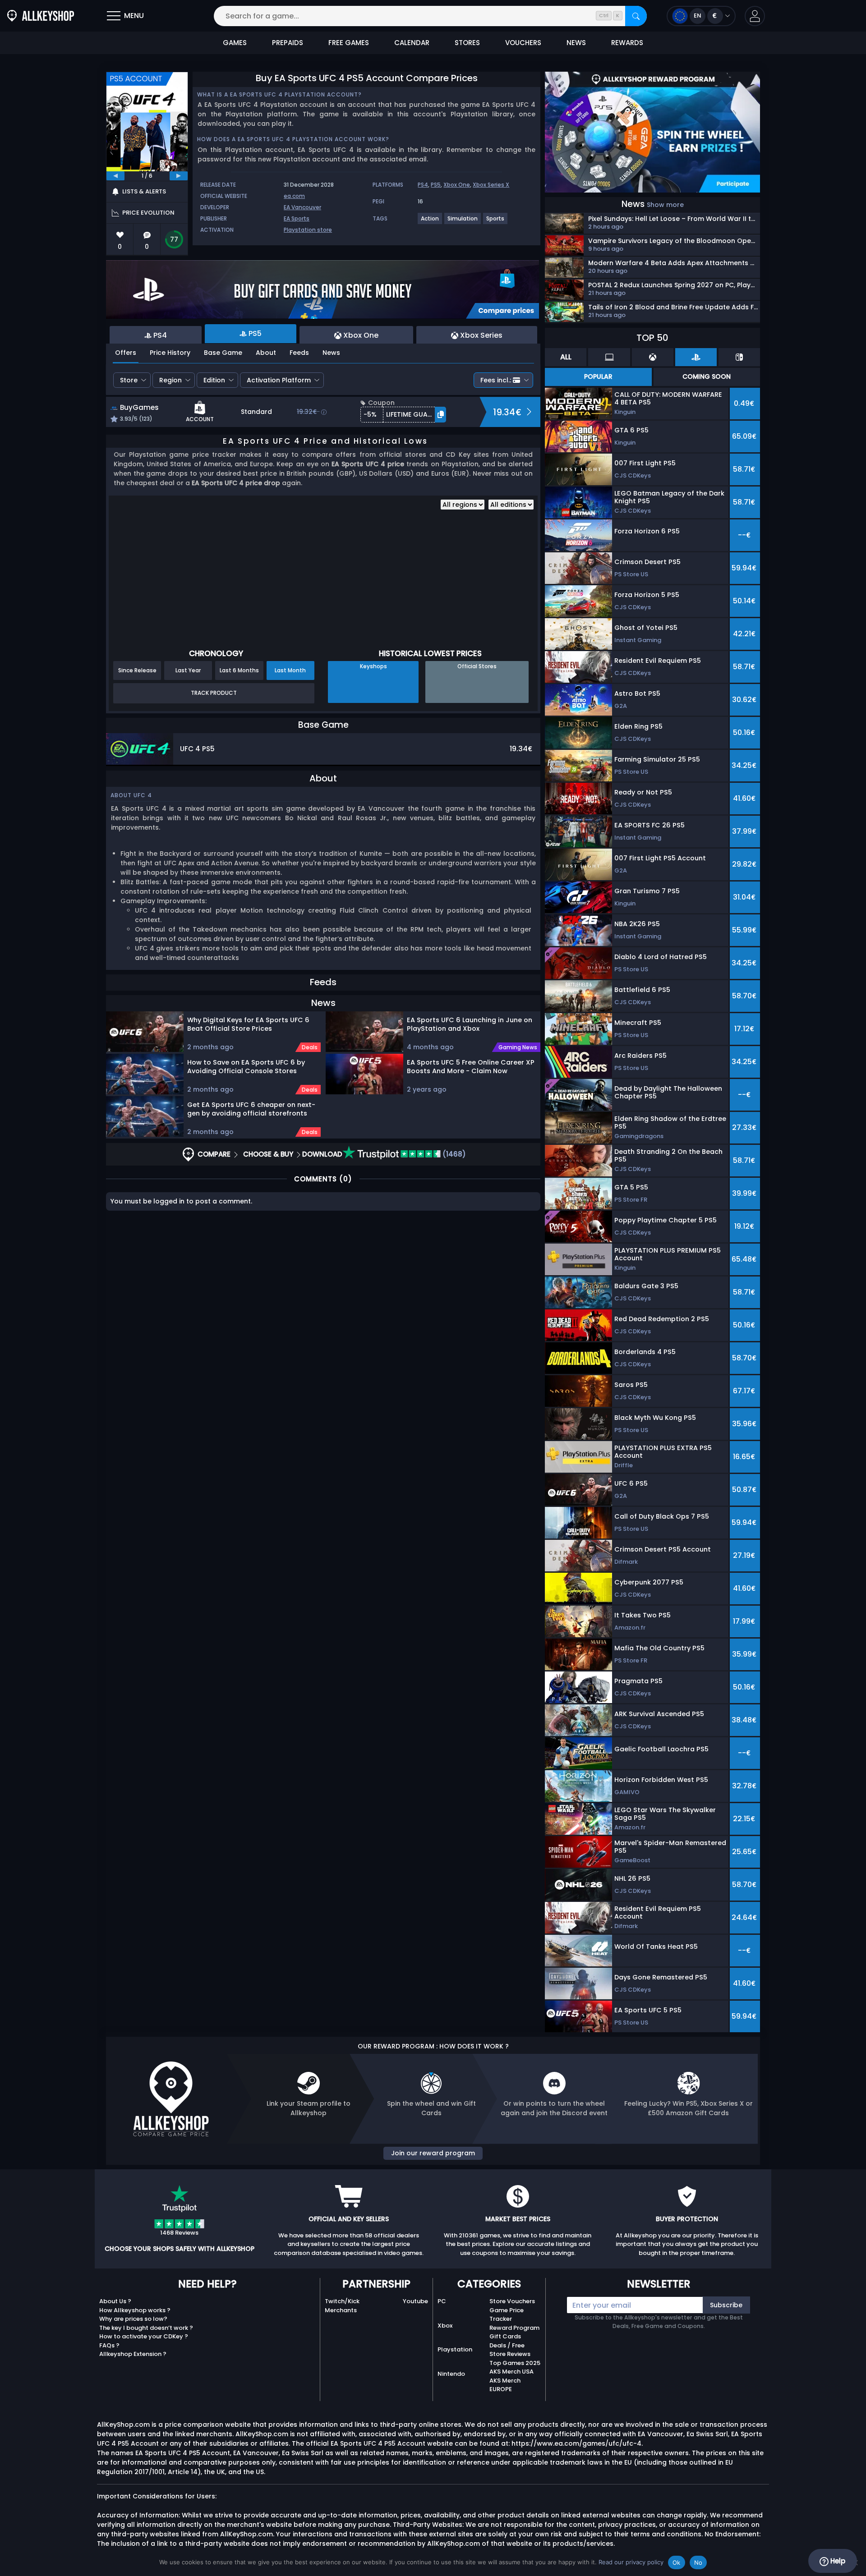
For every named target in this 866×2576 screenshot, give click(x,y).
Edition (214, 380)
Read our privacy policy (631, 2562)
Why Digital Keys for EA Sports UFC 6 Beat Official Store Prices (248, 1024)
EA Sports (297, 218)
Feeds (299, 353)
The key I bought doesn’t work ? (146, 2328)
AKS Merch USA (511, 2372)
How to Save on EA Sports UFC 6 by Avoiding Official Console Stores (246, 1067)
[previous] (115, 176)
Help (837, 2561)
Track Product (214, 693)
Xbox (445, 2326)
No (698, 2562)
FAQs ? (109, 2345)
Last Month (290, 670)
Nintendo (451, 2374)
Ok (677, 2562)
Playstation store (308, 230)
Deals (310, 1047)
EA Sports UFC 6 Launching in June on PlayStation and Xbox (470, 1024)
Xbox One (457, 185)
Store (129, 380)
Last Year (188, 670)
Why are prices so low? (133, 2319)
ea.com (294, 196)
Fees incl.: (496, 380)
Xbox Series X (491, 185)
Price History (170, 353)
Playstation (455, 2349)
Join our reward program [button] (433, 2153)
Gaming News (518, 1047)
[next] (179, 176)
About (266, 353)
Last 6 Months (239, 670)
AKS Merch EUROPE (505, 2385)
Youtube (415, 2301)
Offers (126, 353)
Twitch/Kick (342, 2301)
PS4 (423, 185)
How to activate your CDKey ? (144, 2336)
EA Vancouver (302, 207)
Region (170, 380)
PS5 (436, 185)
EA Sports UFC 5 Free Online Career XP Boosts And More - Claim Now (471, 1067)
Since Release (137, 670)
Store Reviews (510, 2354)
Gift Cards (505, 2336)
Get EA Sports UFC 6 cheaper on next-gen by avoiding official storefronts (251, 1109)
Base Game (223, 353)
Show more (665, 205)
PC (442, 2301)
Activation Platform (279, 380)
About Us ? (115, 2301)
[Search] (636, 16)
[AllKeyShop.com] (41, 16)
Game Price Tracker (507, 2315)
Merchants (341, 2310)
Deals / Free (507, 2345)
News (331, 353)
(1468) (453, 1154)
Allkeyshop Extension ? (133, 2354)
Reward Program (514, 2328)
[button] (755, 16)
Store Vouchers (512, 2301)
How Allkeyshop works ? (135, 2310)
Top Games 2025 (515, 2363)
